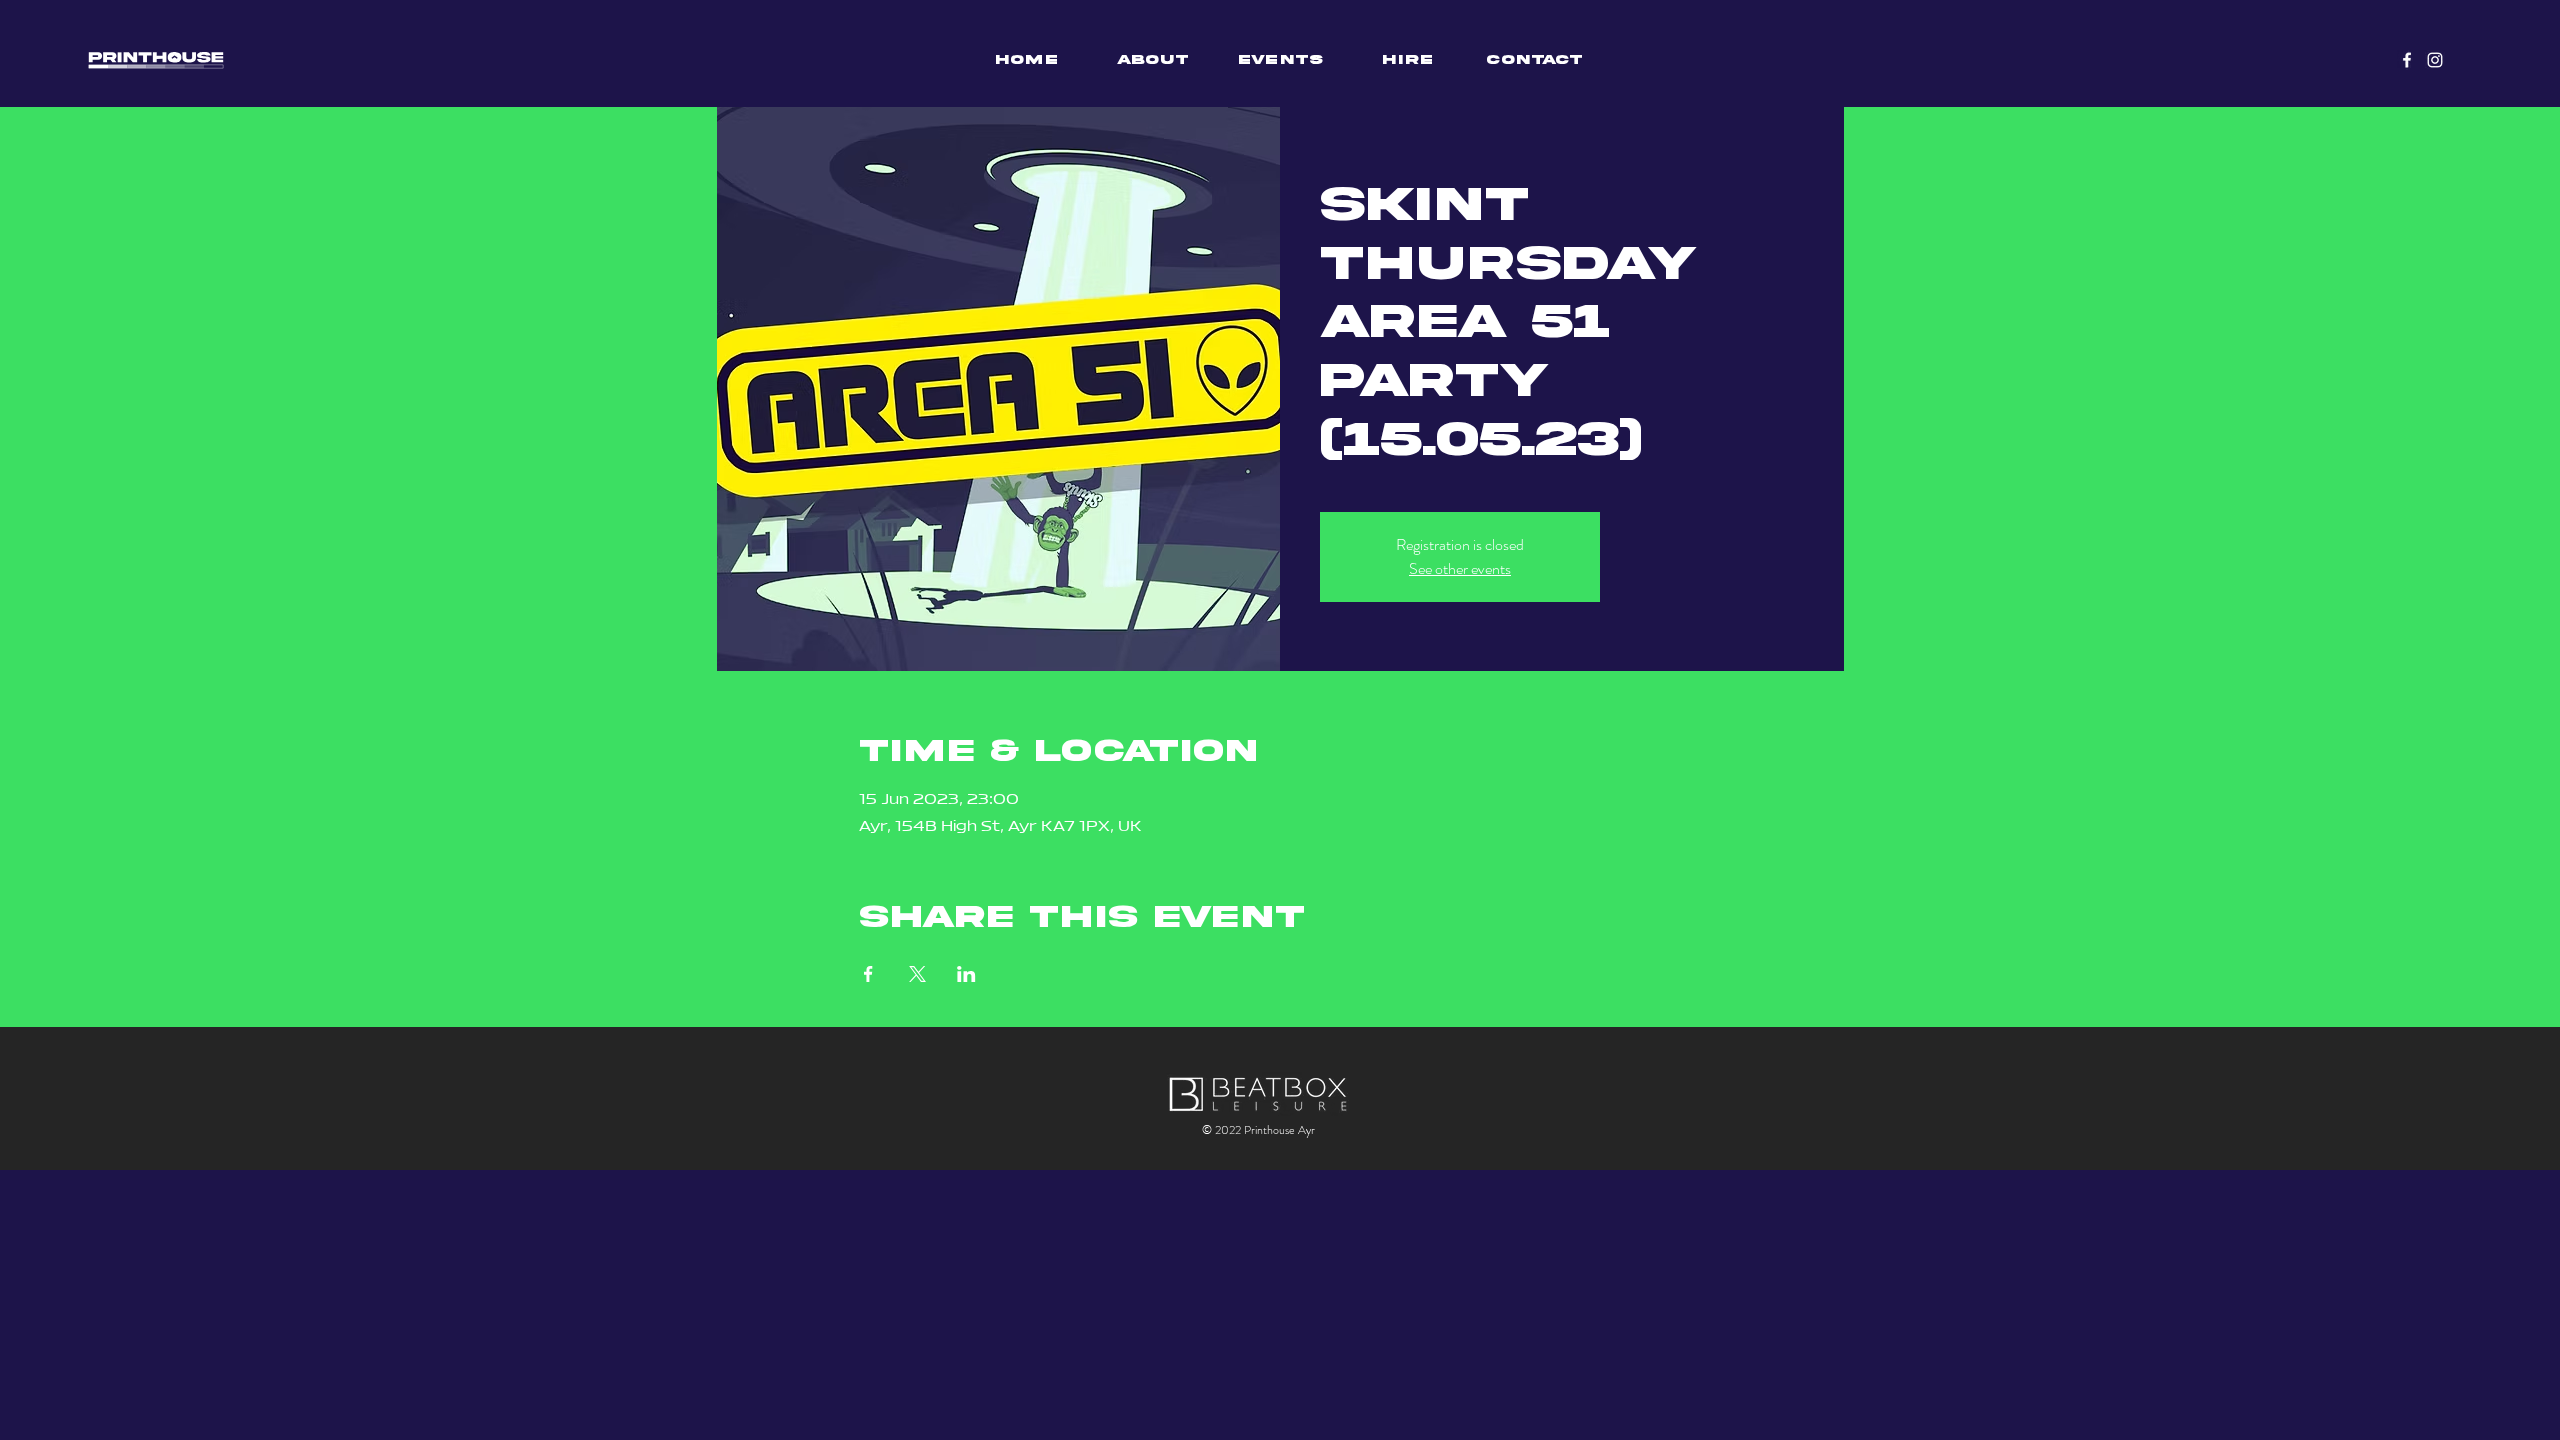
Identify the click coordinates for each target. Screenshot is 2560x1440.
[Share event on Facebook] (868, 974)
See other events (1460, 568)
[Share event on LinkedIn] (966, 974)
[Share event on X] (917, 974)
